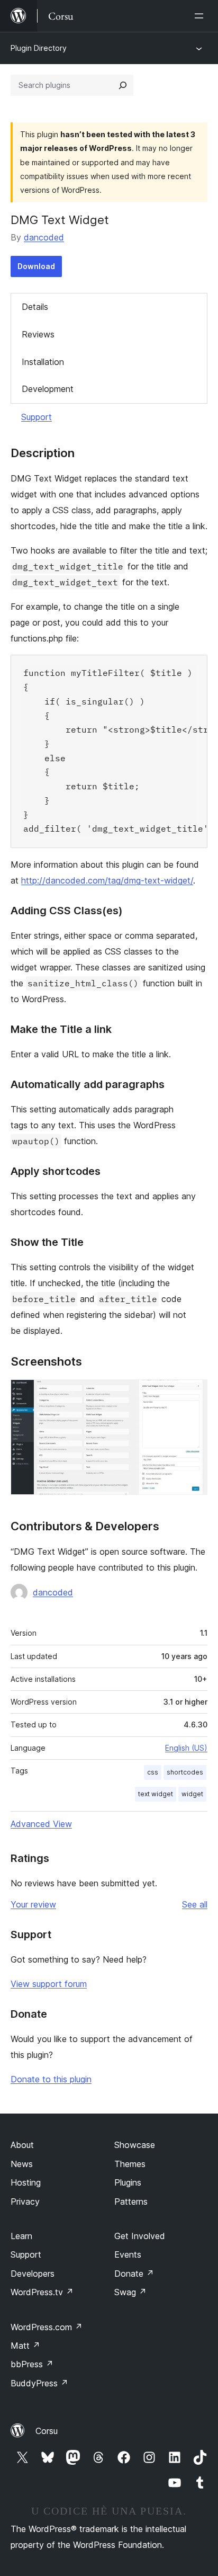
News (22, 2164)
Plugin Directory (39, 48)
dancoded (44, 237)
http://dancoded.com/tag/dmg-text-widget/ (107, 880)
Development (48, 389)
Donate (134, 2274)
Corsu (47, 2431)
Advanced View (41, 1824)
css (153, 1772)
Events (128, 2254)
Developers (33, 2274)
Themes (130, 2164)
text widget (156, 1794)
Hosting (26, 2182)
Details (35, 307)
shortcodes (185, 1772)
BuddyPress (39, 2383)
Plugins (128, 2182)
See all (195, 1904)
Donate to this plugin (51, 2079)
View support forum (49, 1984)
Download (36, 266)
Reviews (38, 334)
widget (192, 1794)
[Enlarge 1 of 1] (193, 1394)
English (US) (186, 1748)
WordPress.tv (42, 2292)
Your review (33, 1904)
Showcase (135, 2145)
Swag (130, 2292)
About (22, 2145)
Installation (43, 362)
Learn (21, 2236)
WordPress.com (47, 2327)
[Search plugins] (123, 85)
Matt (25, 2346)
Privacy (25, 2201)
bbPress (32, 2364)
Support (37, 417)
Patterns (131, 2201)
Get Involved (140, 2236)
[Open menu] (201, 16)
